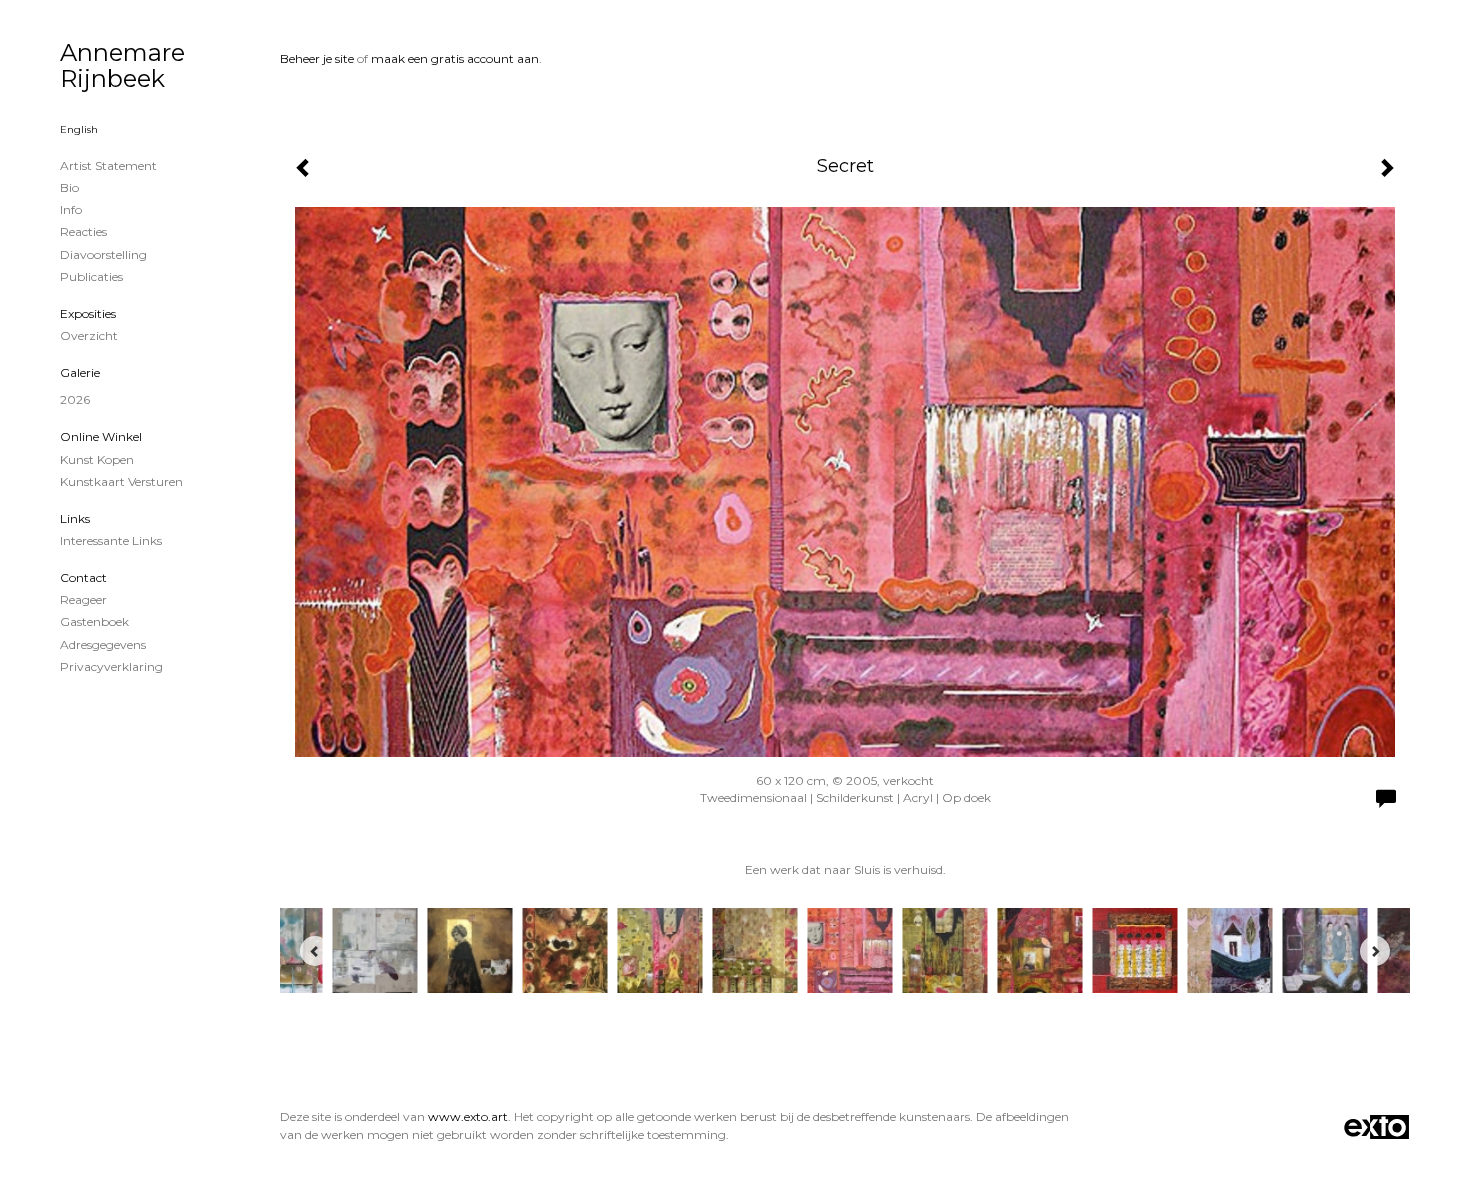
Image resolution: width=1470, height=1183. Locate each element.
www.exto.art (468, 1116)
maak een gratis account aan (455, 58)
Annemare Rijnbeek (122, 65)
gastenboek (94, 621)
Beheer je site (317, 58)
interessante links (111, 540)
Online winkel (101, 436)
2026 (75, 399)
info (71, 209)
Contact (83, 577)
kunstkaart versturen (121, 481)
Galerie (80, 372)
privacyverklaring (111, 666)
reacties (83, 231)
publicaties (91, 276)
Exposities (88, 313)
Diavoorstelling (103, 254)
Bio (69, 187)
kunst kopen (97, 459)
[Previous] (315, 951)
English (79, 129)
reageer (83, 599)
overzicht (89, 335)
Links (75, 518)
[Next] (1375, 951)
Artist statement (108, 165)
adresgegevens (103, 644)
